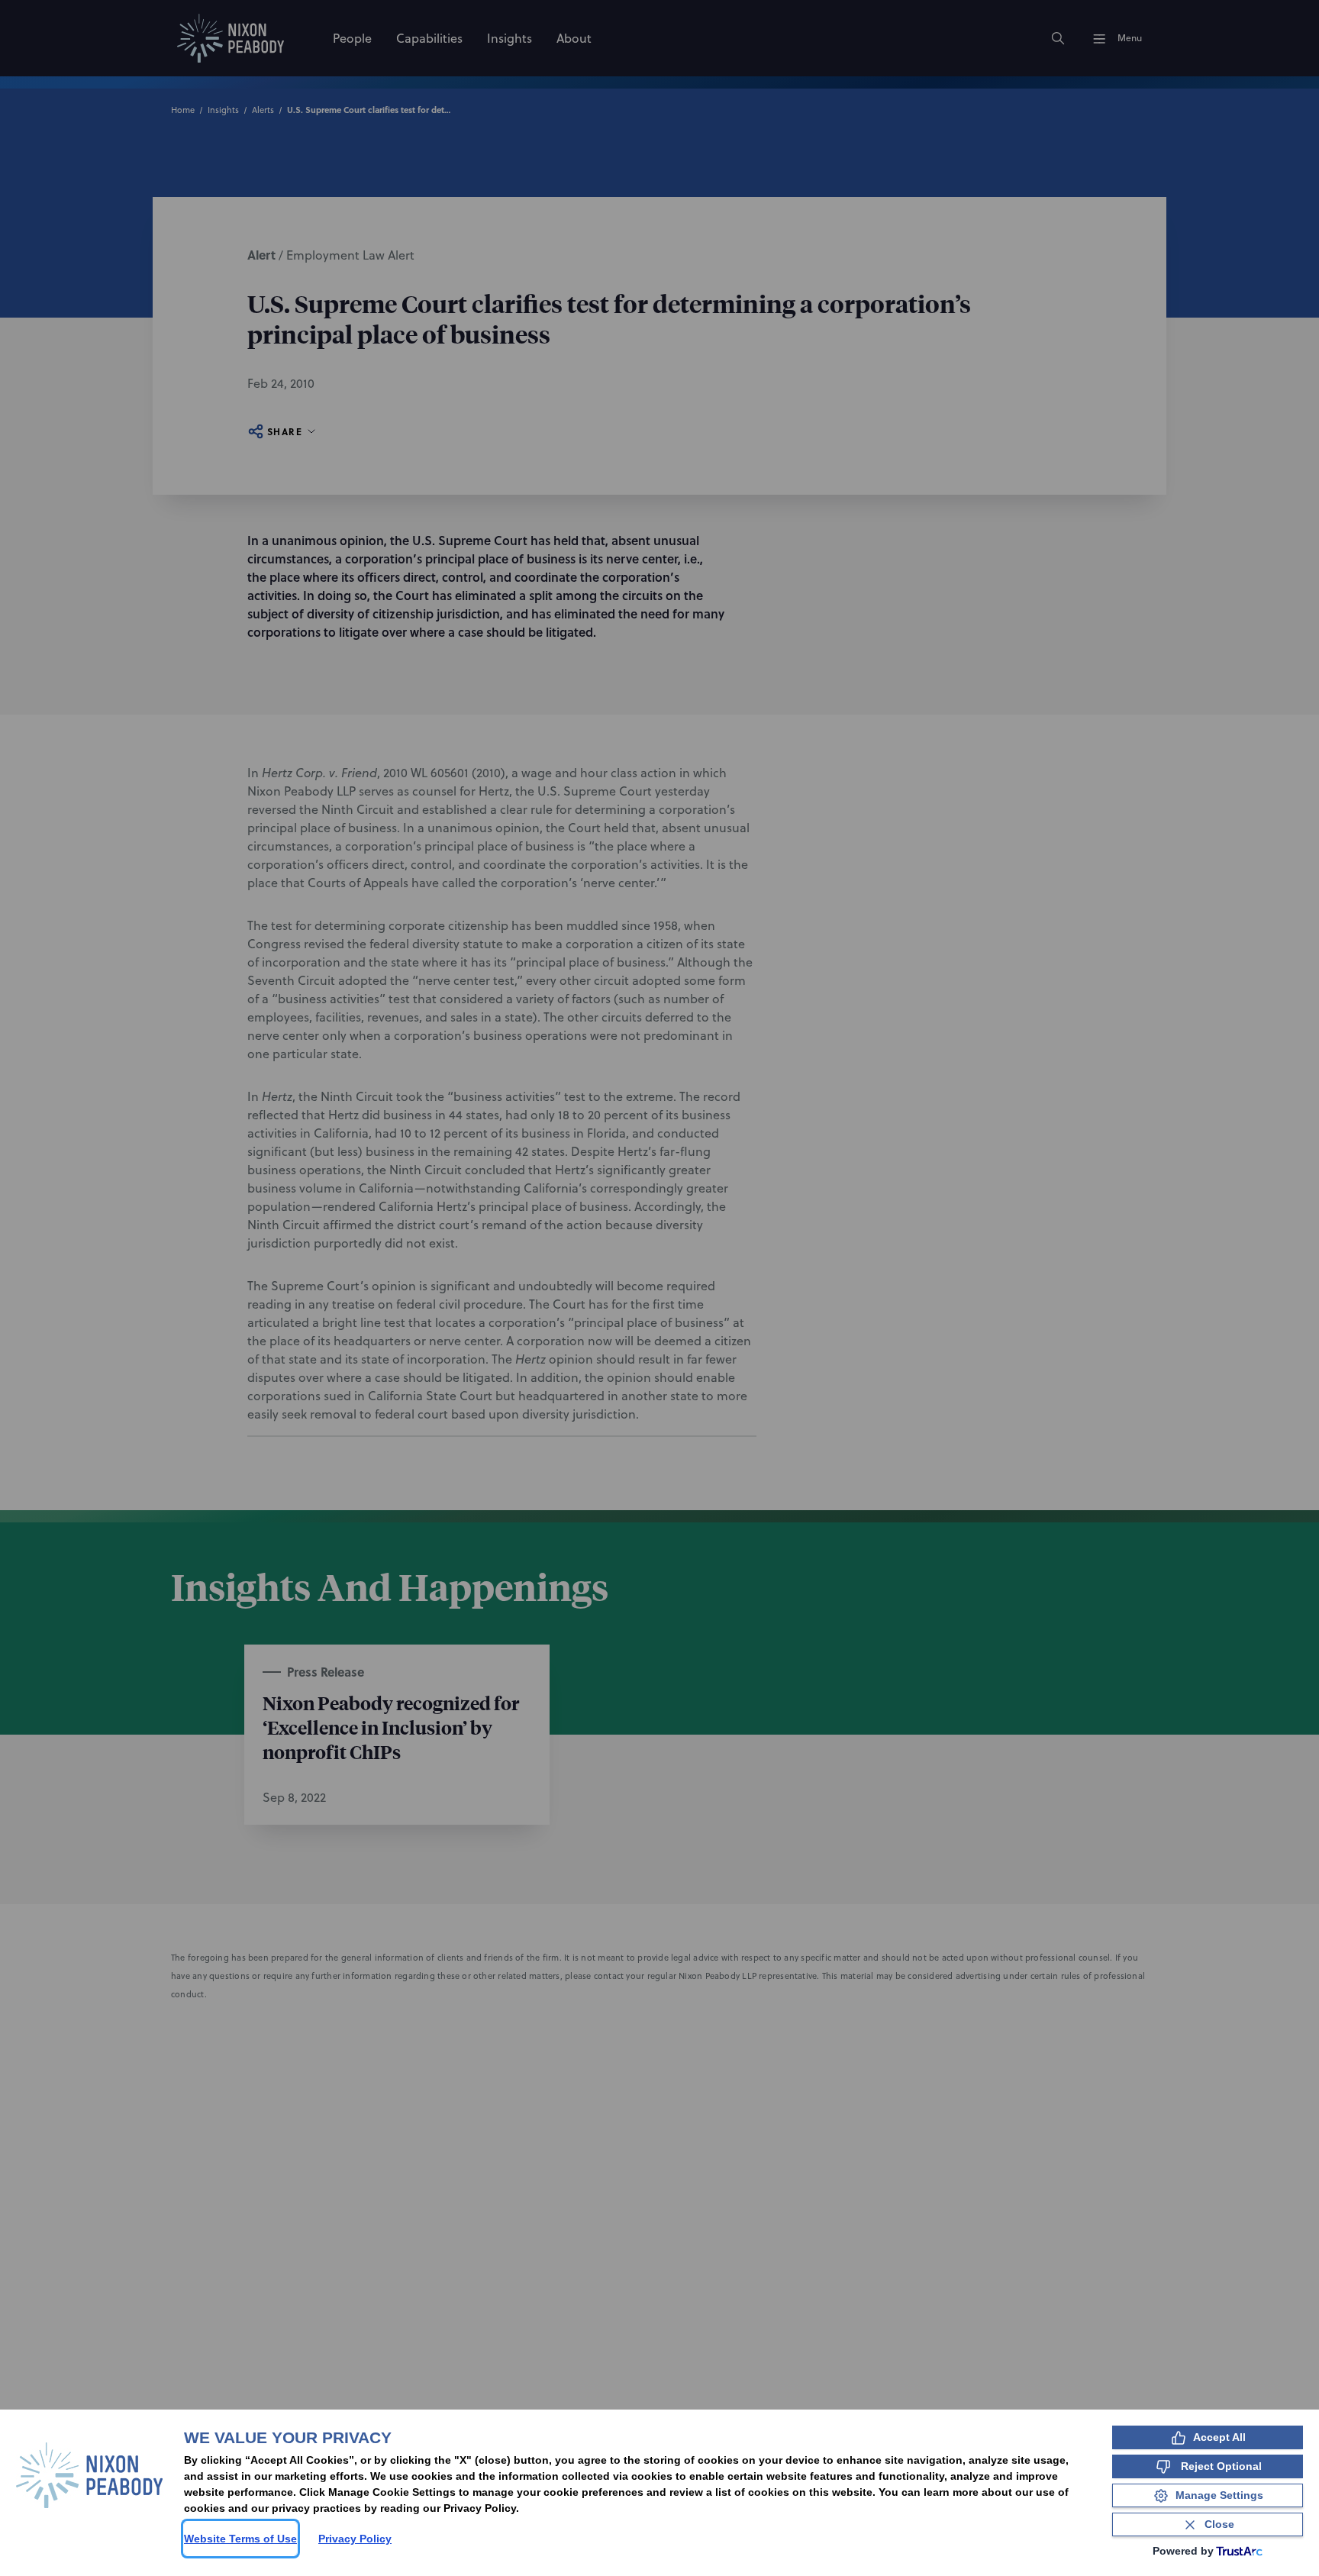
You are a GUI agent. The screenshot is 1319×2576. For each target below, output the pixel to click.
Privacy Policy (355, 2539)
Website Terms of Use (240, 2539)
